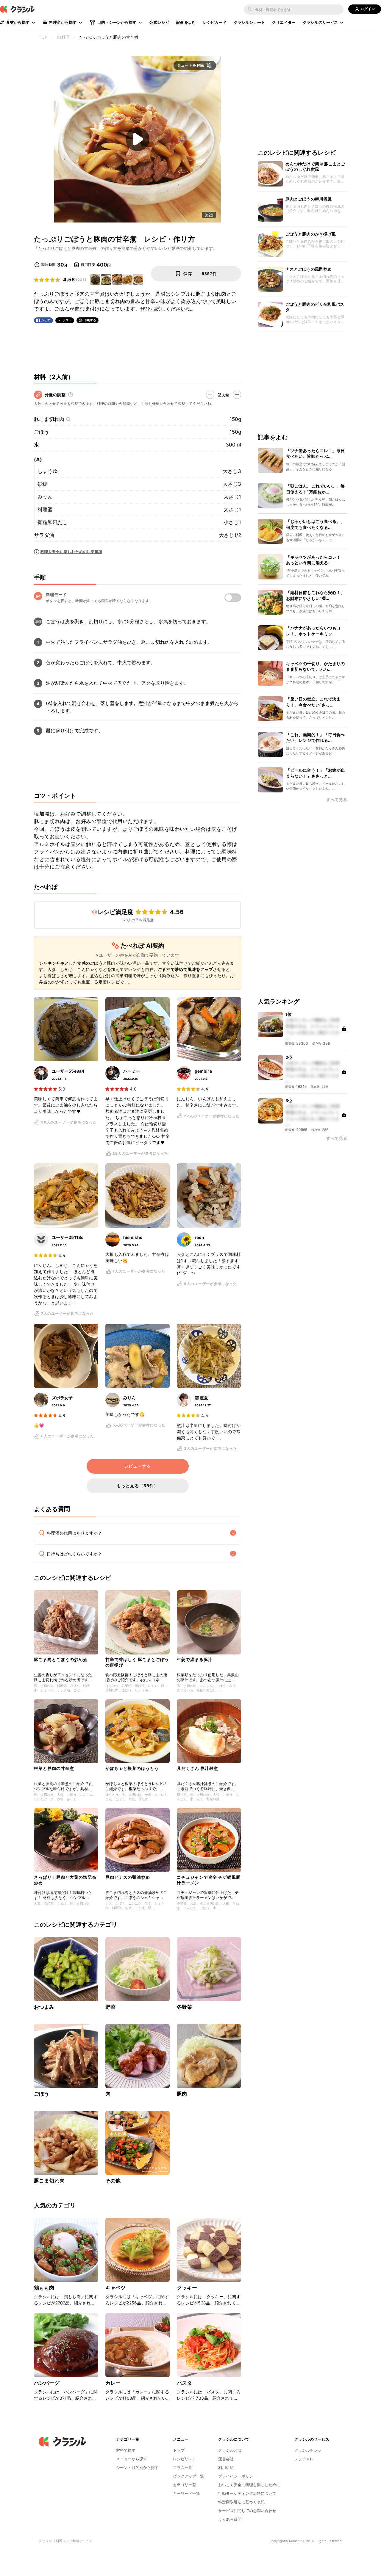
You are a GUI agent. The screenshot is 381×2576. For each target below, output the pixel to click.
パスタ (184, 2383)
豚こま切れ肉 (49, 419)
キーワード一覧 (186, 2493)
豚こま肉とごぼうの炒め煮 (61, 1659)
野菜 (110, 2007)
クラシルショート (249, 22)
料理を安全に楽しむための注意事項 (71, 552)
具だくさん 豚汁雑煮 (197, 1768)
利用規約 (226, 2467)
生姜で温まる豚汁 (195, 1659)
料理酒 (45, 510)
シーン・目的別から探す (137, 2467)
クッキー (187, 2288)
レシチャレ (304, 2459)
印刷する (90, 320)
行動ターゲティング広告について (247, 2493)
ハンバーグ (47, 2383)
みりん (45, 497)
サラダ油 (44, 535)
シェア (46, 320)
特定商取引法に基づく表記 (241, 2502)
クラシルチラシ (308, 2450)
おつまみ (44, 2007)
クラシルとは (230, 2450)
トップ (179, 2450)
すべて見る (337, 800)
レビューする (138, 1466)
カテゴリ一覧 (185, 2485)
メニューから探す (132, 2459)
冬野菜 (184, 2007)
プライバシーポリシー (238, 2476)
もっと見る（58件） (138, 1486)
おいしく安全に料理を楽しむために (249, 2485)
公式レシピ (159, 22)
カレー (113, 2383)
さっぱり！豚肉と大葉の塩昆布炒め (65, 1880)
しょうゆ (48, 471)
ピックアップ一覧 (188, 2476)
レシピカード (215, 22)
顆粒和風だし (53, 522)
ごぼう (42, 432)
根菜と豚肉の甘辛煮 (54, 1768)
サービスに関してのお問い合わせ (247, 2511)
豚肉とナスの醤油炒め (128, 1877)
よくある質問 (230, 2519)
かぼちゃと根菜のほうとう (132, 1768)
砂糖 (43, 484)
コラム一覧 (183, 2467)
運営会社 (226, 2459)
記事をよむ (186, 22)
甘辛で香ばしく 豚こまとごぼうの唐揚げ (137, 1662)
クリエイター (284, 22)
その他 (113, 2181)
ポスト (67, 320)
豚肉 (182, 2094)
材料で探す (126, 2450)
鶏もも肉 (44, 2288)
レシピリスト (185, 2459)
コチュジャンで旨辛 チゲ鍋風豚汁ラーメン (209, 1880)
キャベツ (116, 2288)
